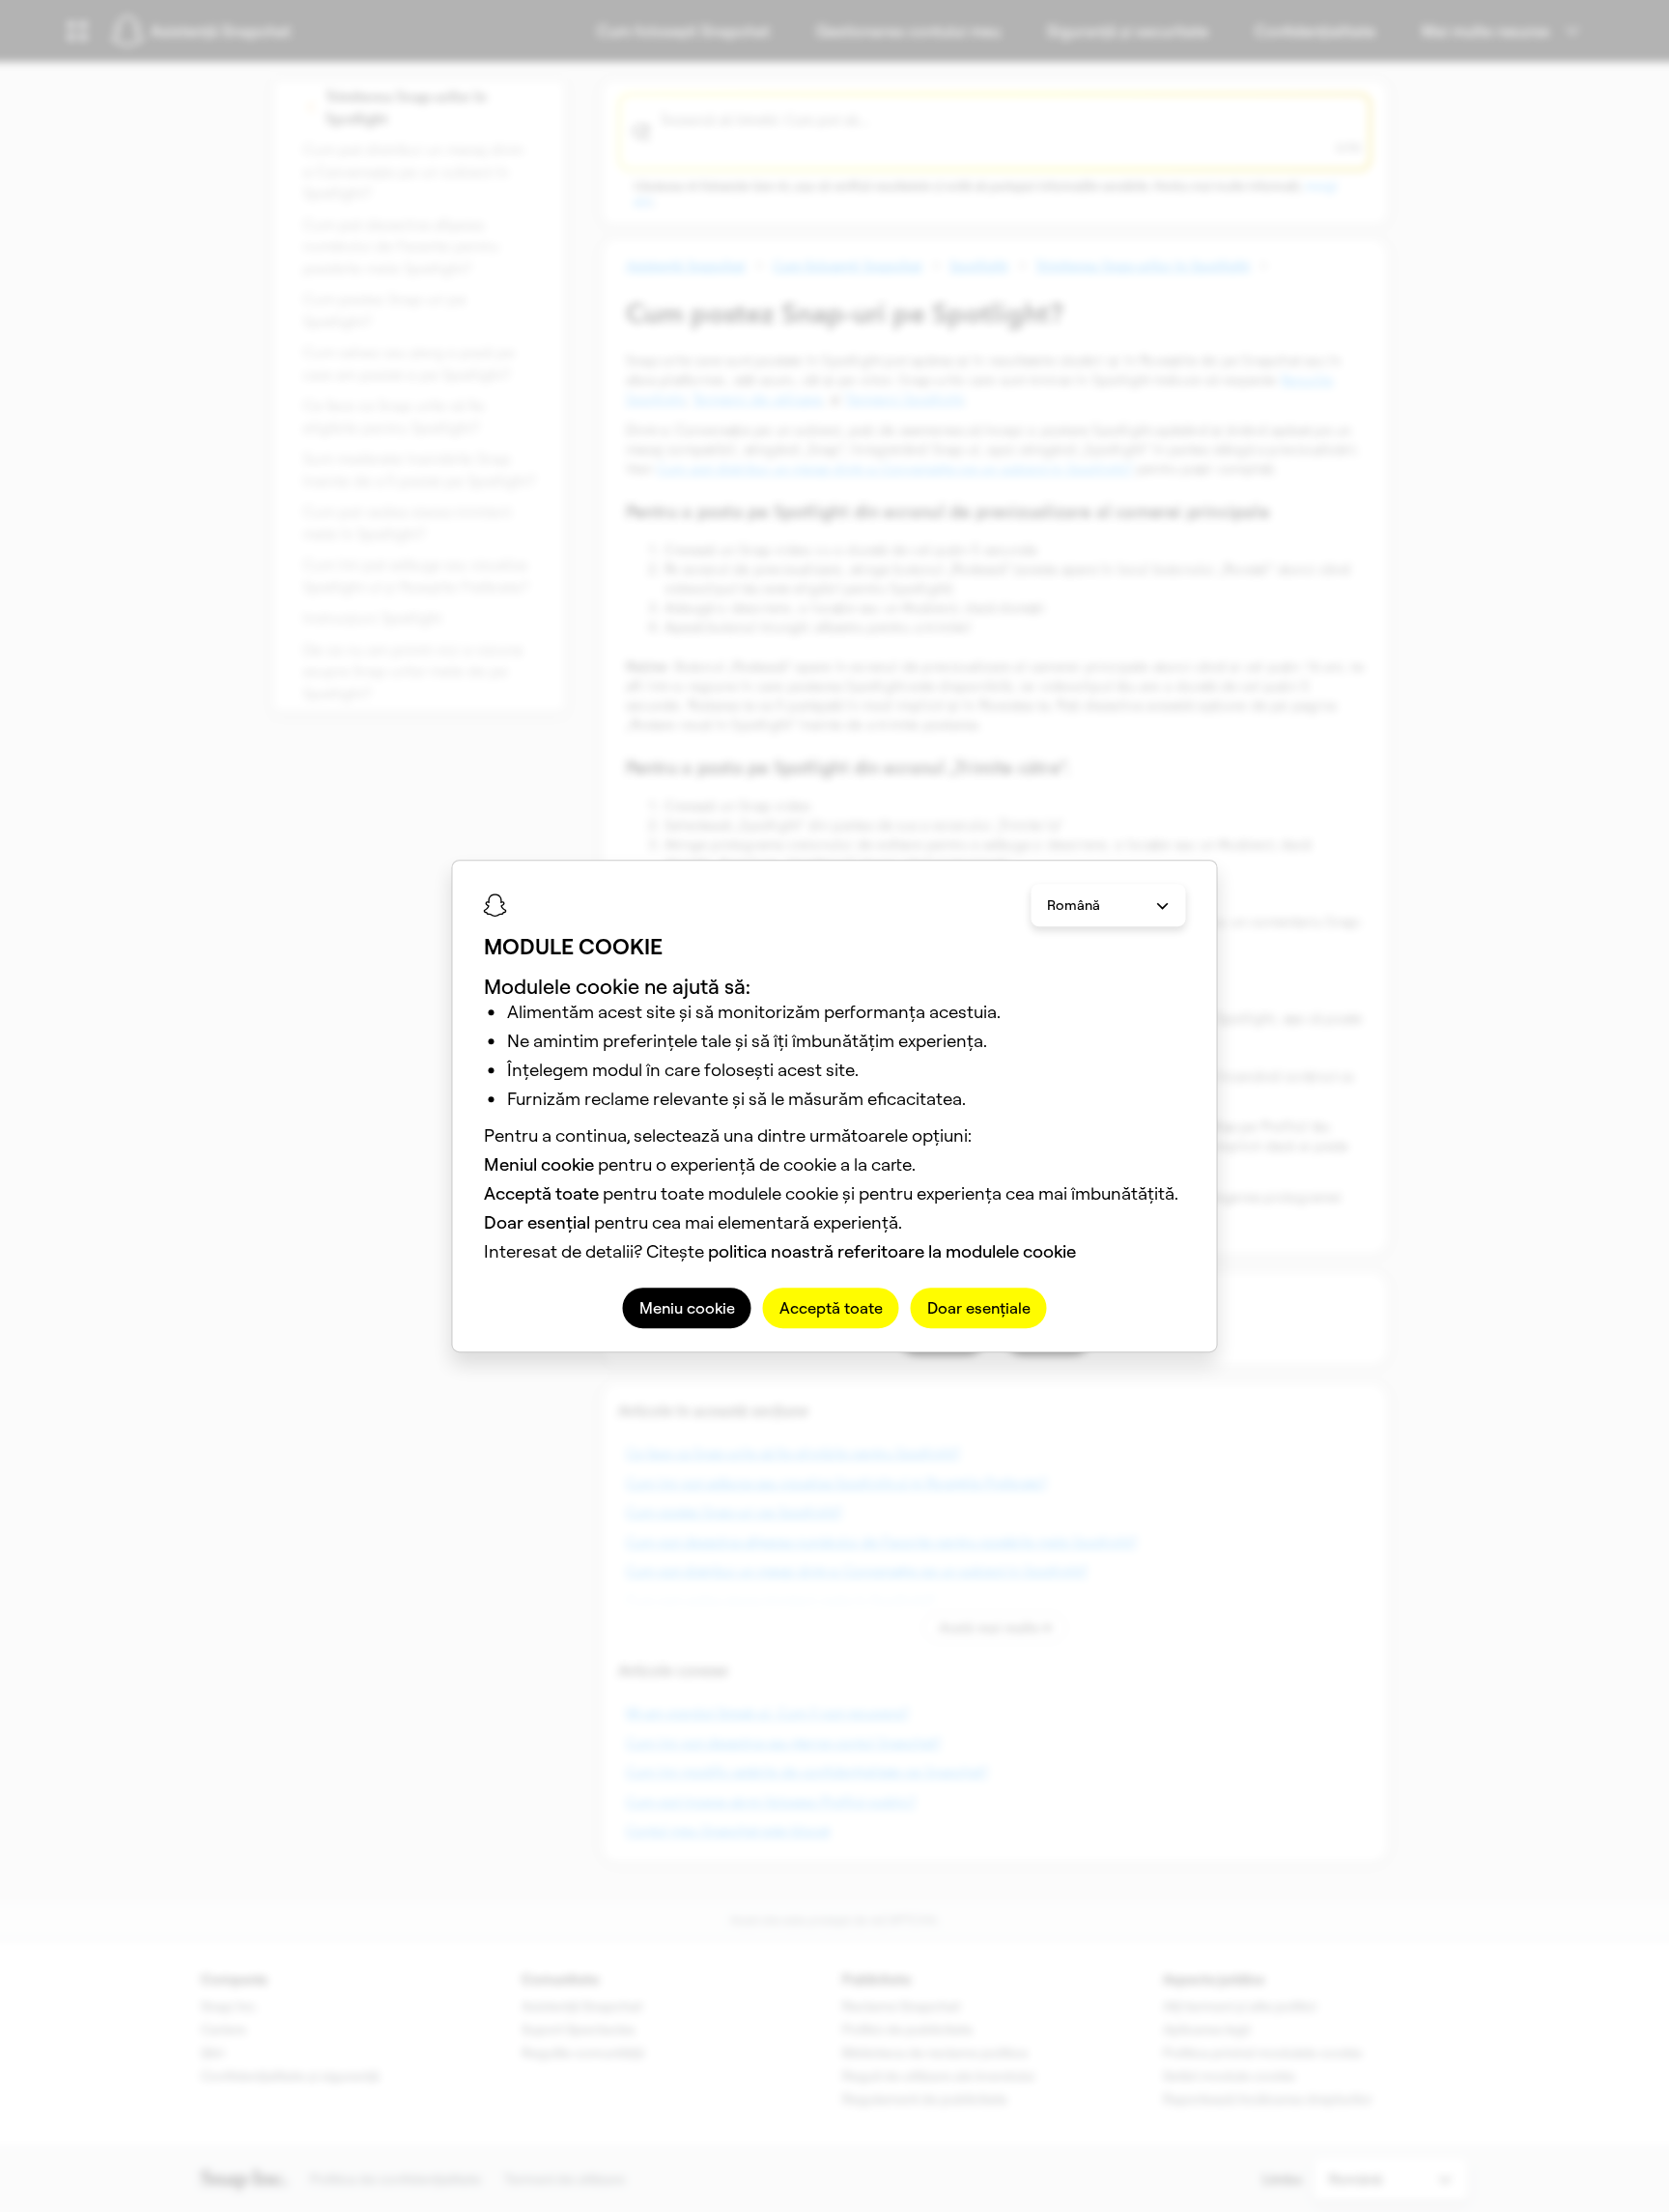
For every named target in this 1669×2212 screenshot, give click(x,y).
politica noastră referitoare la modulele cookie (892, 1251)
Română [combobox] (1074, 905)
